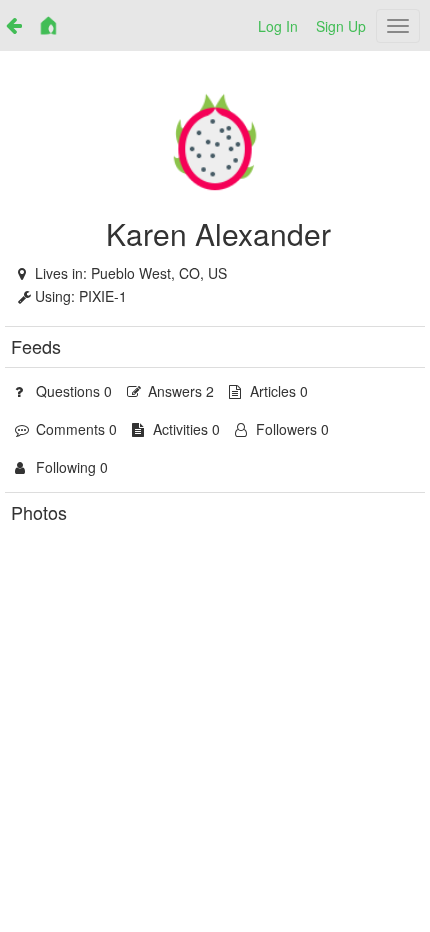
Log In (278, 26)
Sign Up (341, 26)
